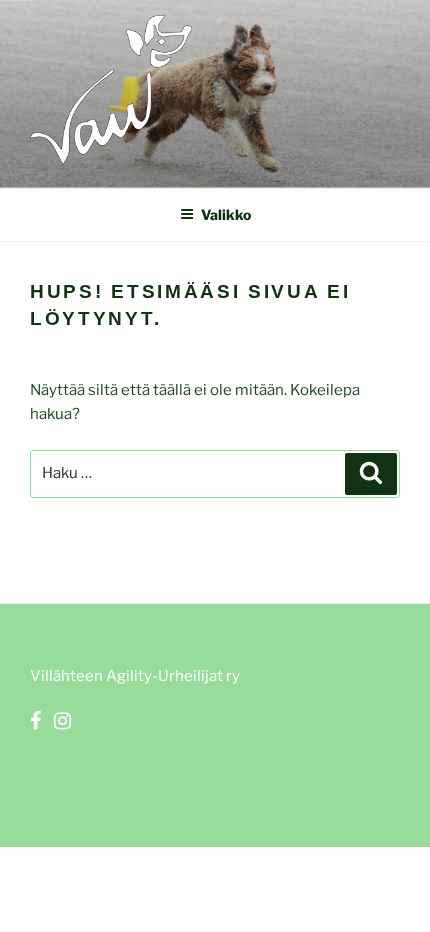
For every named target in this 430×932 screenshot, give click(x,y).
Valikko (226, 214)
